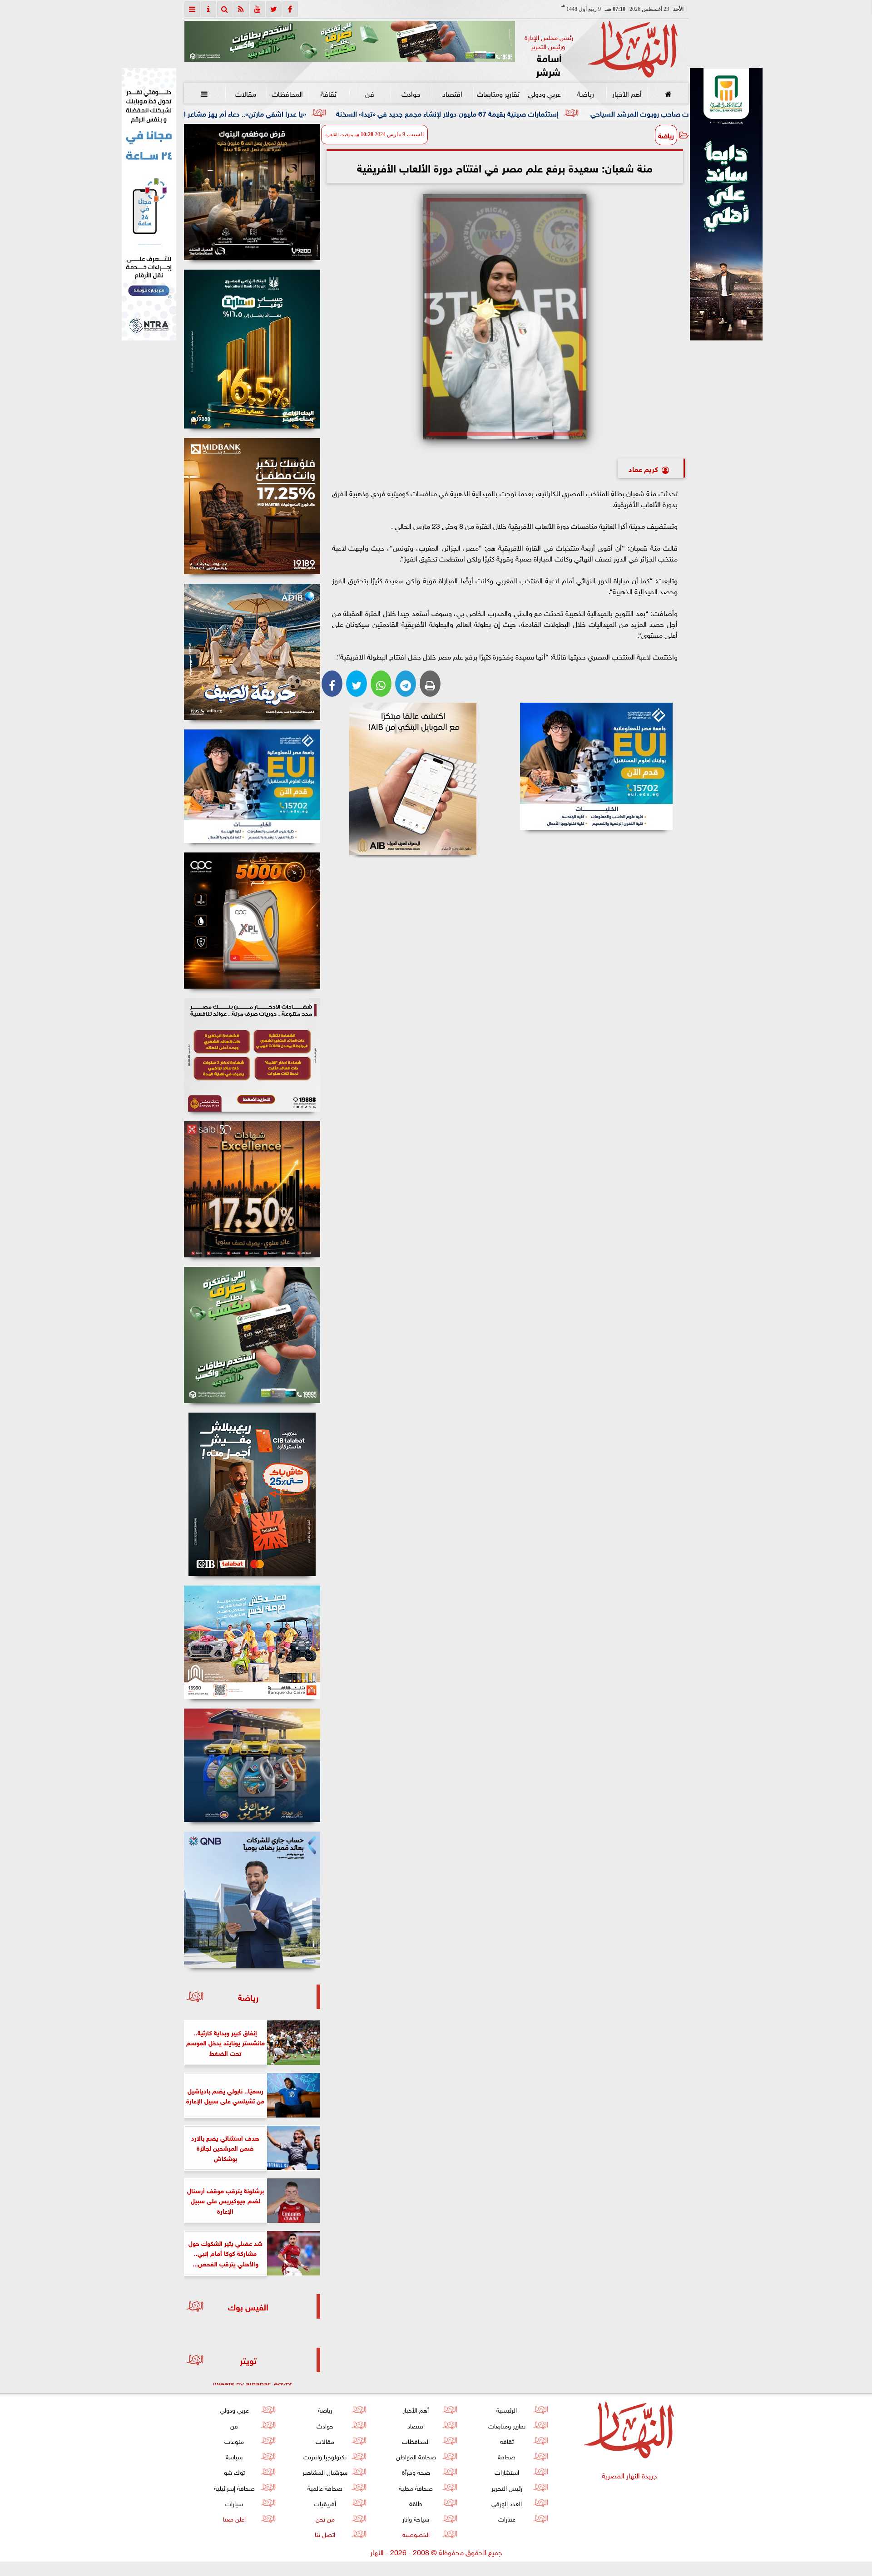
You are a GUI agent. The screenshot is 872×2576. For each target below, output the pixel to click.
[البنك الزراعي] (597, 766)
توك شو (234, 2471)
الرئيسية (507, 2409)
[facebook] (290, 9)
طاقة (416, 2503)
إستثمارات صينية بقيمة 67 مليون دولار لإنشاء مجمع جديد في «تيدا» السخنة (633, 113)
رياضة (585, 93)
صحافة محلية (416, 2487)
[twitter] (274, 9)
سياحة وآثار (416, 2518)
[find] (225, 9)
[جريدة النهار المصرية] (350, 41)
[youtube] (258, 9)
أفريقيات (325, 2503)
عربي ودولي (544, 93)
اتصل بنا (325, 2534)
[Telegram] (406, 684)
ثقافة (328, 93)
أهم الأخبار (627, 93)
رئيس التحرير (506, 2487)
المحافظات (287, 93)
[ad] (252, 192)
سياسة (234, 2456)
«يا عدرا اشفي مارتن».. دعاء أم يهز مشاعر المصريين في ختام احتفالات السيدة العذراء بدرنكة (358, 113)
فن (370, 93)
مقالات (246, 93)
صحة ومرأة (416, 2471)
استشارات (506, 2471)
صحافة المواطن (416, 2456)
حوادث (411, 93)
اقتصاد (452, 93)
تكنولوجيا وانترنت (325, 2456)
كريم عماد (643, 468)
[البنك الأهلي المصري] (149, 204)
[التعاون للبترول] (252, 921)
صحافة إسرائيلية (234, 2487)
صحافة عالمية (325, 2487)
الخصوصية (416, 2534)
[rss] (241, 9)
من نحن (325, 2518)
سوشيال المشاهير (325, 2471)
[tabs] (192, 9)
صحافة (507, 2456)
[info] (208, 9)
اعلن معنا (234, 2518)
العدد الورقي (507, 2503)
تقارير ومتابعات (498, 93)
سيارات (234, 2503)
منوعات (234, 2441)
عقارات (506, 2518)
